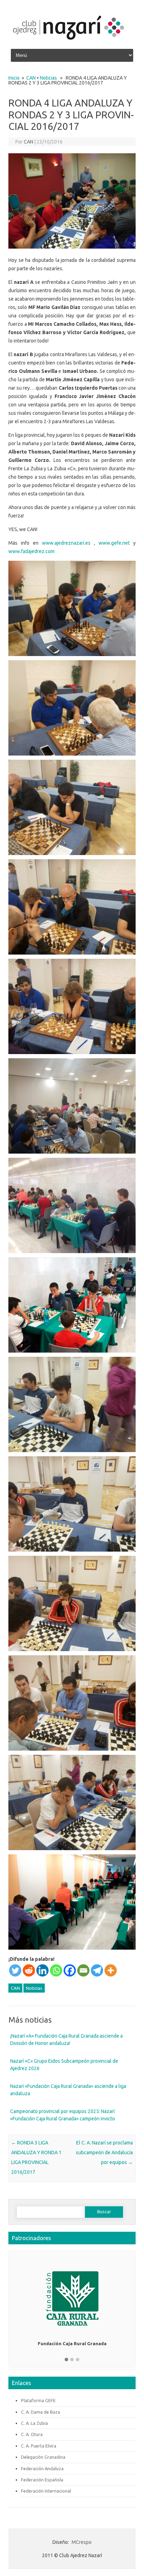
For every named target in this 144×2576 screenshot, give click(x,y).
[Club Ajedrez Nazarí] (68, 43)
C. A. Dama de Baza (41, 2412)
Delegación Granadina (43, 2457)
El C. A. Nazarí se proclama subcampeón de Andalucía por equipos (104, 2152)
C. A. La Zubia (34, 2423)
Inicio (14, 78)
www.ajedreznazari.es (66, 543)
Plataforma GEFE (38, 2400)
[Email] (83, 1970)
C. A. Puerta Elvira (39, 2446)
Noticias (48, 78)
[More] (111, 1970)
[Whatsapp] (56, 1970)
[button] (66, 2360)
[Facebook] (70, 1970)
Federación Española (42, 2480)
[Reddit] (29, 1970)
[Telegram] (97, 1970)
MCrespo (82, 2542)
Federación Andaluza (42, 2468)
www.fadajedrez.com (31, 551)
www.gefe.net (114, 543)
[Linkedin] (42, 1970)
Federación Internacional (46, 2491)
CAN (31, 78)
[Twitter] (15, 1970)
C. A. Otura (32, 2434)
